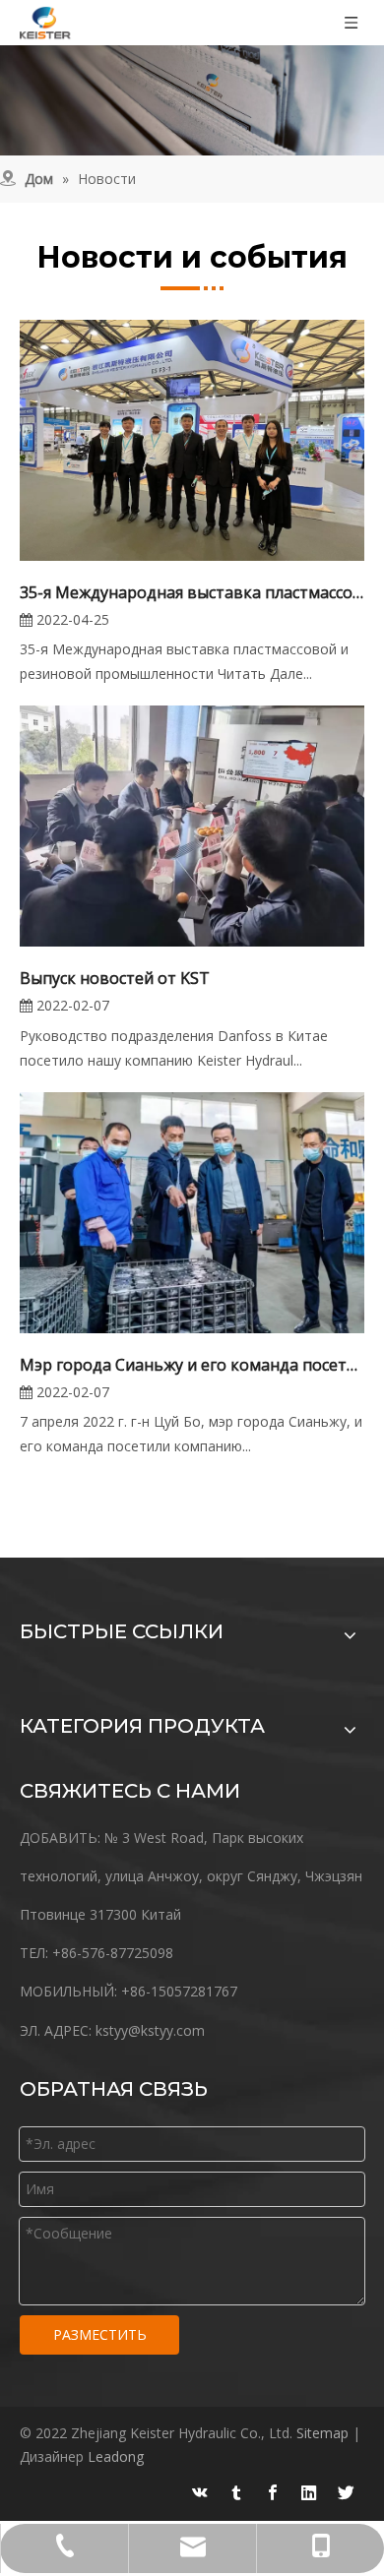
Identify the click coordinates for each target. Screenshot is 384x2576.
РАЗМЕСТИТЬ (100, 2334)
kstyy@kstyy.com (150, 2030)
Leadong (116, 2456)
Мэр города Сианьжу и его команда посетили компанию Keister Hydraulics (192, 1365)
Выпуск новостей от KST (115, 978)
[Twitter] (346, 2492)
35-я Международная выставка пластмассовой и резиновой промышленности (192, 592)
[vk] (200, 2492)
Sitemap (322, 2433)
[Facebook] (273, 2492)
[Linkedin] (309, 2492)
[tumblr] (236, 2492)
